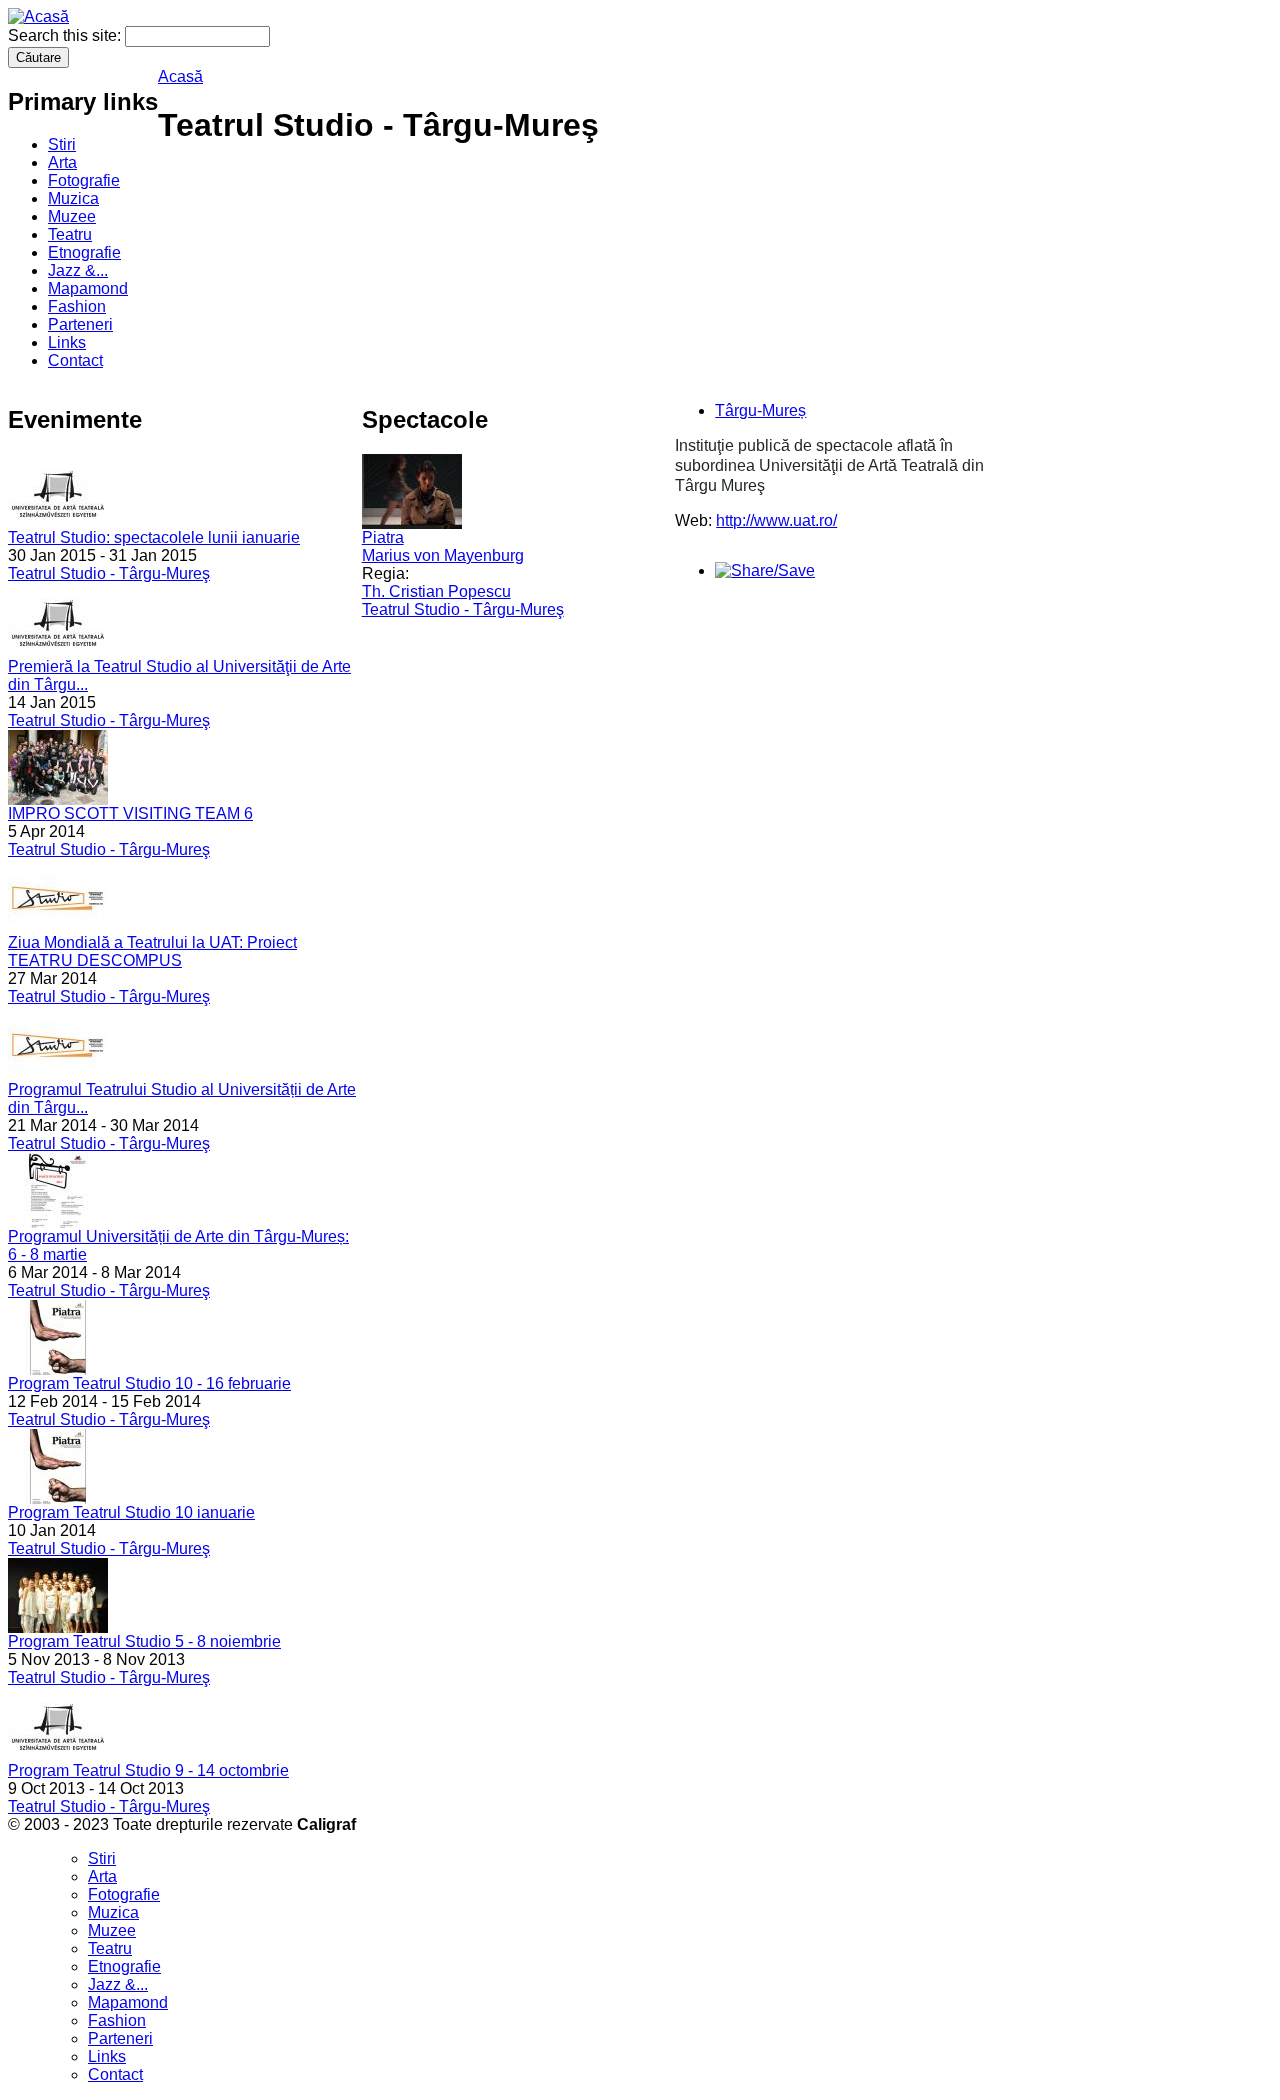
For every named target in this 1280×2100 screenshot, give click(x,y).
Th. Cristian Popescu (436, 591)
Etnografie (84, 252)
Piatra (383, 537)
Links (67, 342)
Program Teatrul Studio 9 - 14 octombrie (148, 1770)
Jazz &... (78, 270)
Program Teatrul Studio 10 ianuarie (131, 1512)
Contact (75, 360)
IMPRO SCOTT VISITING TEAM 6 (130, 813)
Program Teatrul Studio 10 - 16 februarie (149, 1383)
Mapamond (88, 288)
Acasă (180, 76)
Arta (62, 162)
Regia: (385, 573)
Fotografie (84, 180)
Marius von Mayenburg (443, 555)
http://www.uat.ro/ (776, 520)
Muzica (73, 198)
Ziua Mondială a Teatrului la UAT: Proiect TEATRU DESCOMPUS (152, 951)
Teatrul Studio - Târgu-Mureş (109, 573)
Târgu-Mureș (760, 410)
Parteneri (80, 324)
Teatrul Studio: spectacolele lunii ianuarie (154, 537)
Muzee (72, 216)
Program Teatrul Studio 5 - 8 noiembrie (144, 1641)
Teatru (70, 234)
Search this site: (66, 35)
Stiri (62, 144)
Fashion (77, 306)
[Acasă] (38, 16)
